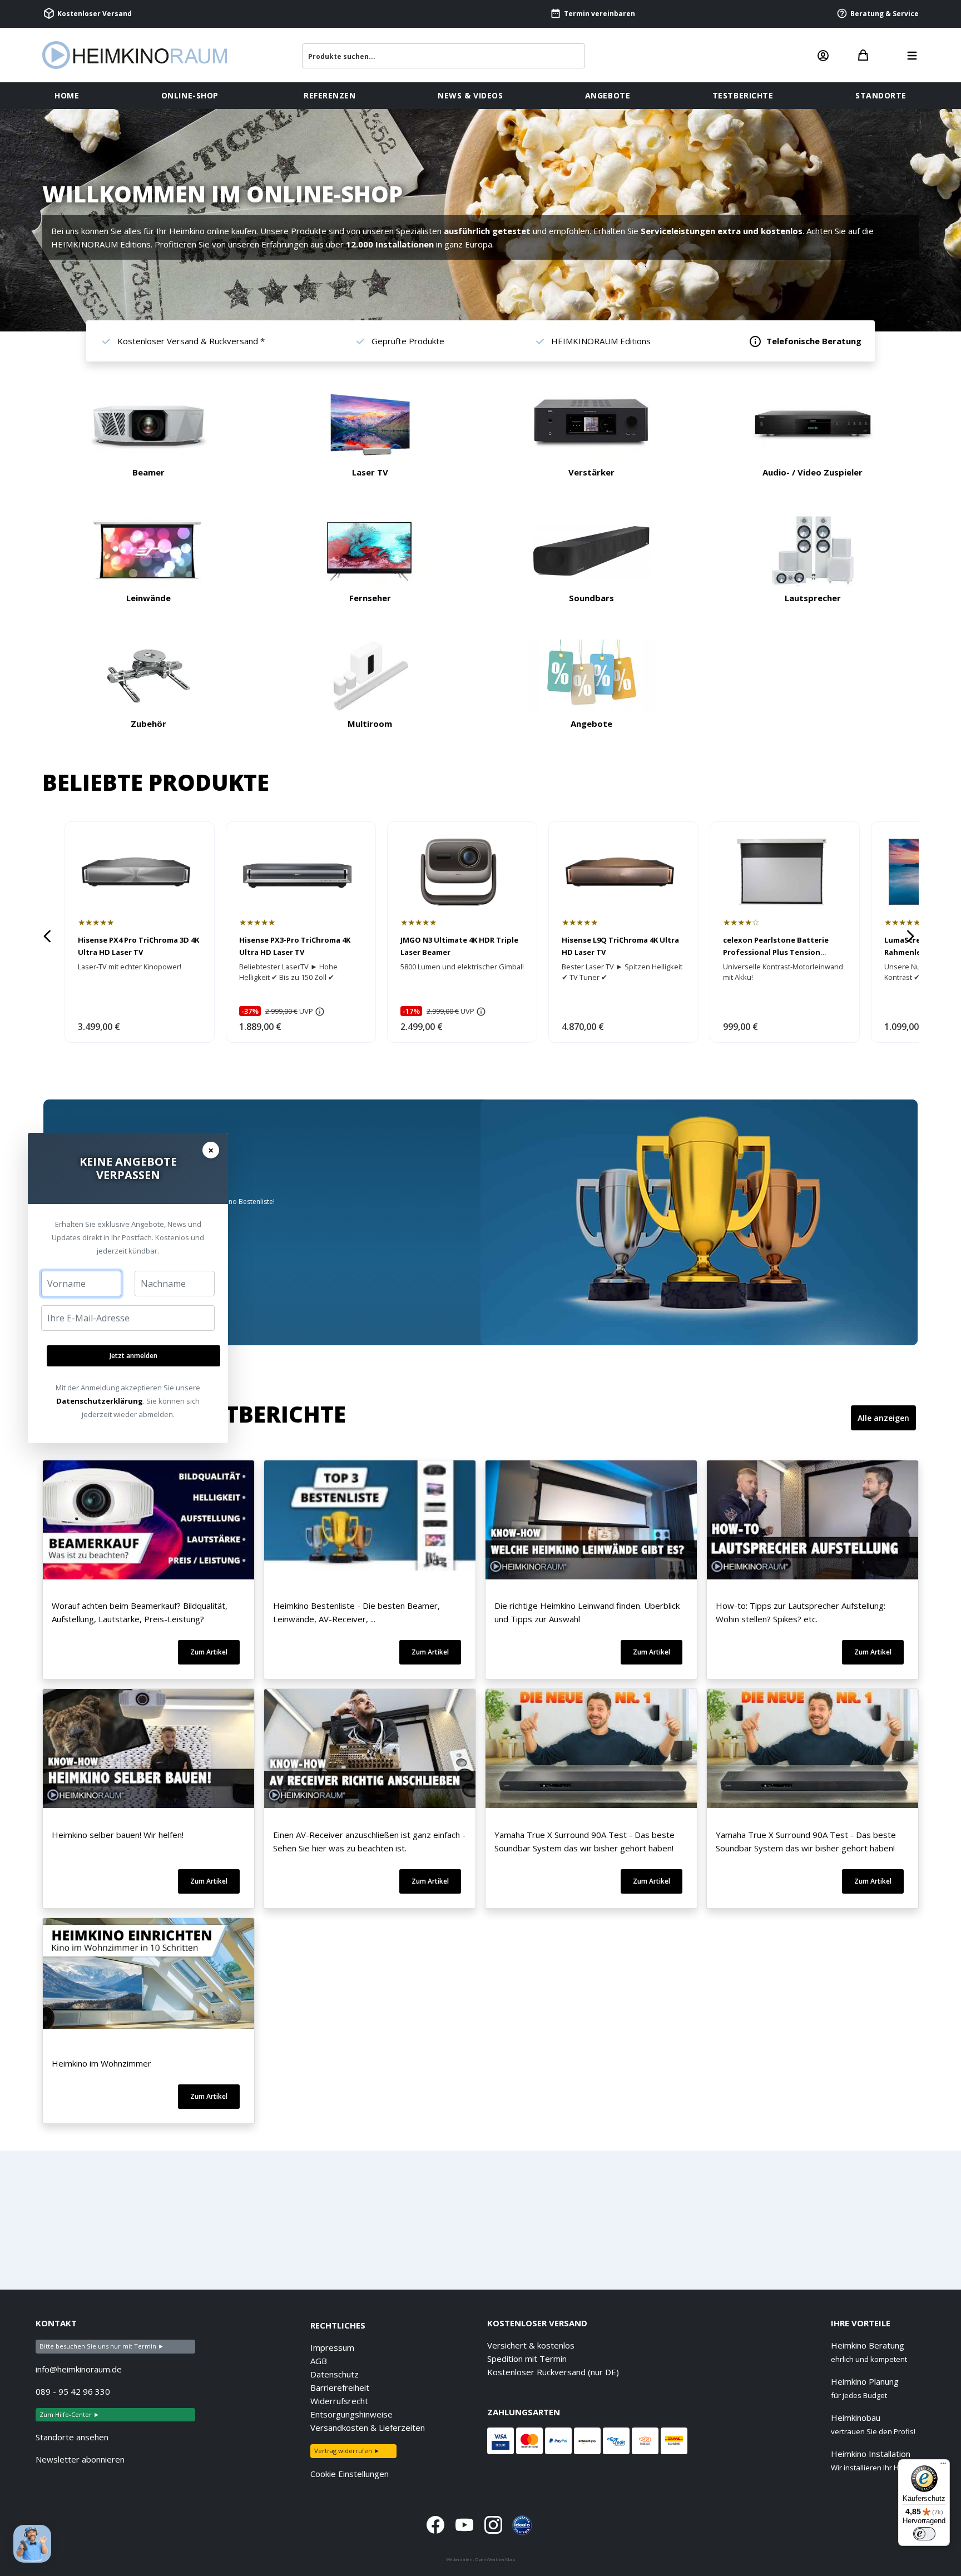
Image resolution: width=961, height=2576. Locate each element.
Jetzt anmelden (133, 1356)
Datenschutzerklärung (100, 1401)
